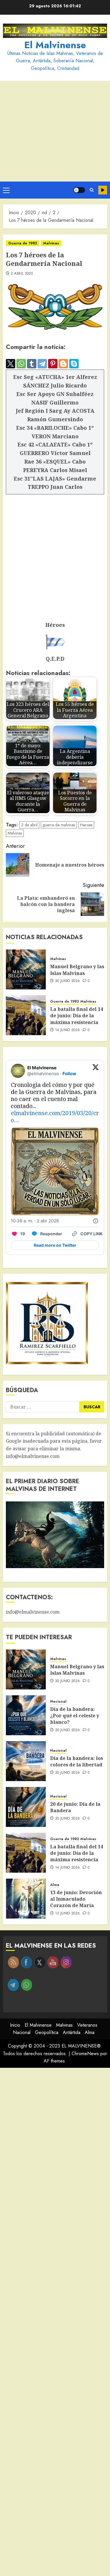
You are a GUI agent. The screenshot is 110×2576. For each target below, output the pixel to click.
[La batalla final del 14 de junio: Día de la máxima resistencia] (26, 1015)
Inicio (15, 2025)
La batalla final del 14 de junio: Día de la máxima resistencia (77, 1016)
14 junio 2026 (68, 1030)
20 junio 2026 (68, 981)
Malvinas (51, 243)
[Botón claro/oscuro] (79, 190)
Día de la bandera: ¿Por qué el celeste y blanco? (75, 1716)
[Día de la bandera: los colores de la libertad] (26, 1761)
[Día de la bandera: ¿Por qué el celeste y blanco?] (26, 1715)
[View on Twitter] (96, 1071)
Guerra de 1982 (23, 243)
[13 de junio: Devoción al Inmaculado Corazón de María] (26, 1899)
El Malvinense (55, 45)
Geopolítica (47, 2032)
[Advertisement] (55, 131)
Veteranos (87, 2025)
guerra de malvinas (59, 825)
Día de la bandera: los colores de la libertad (77, 1761)
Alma (55, 1885)
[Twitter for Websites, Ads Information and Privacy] (96, 1221)
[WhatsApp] (21, 364)
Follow (69, 1074)
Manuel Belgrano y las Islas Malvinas (77, 970)
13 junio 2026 (68, 1914)
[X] (11, 364)
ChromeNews (85, 2054)
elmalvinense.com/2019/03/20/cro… (55, 1116)
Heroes (86, 825)
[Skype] (74, 364)
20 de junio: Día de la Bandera (75, 1807)
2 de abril (29, 825)
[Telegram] (42, 364)
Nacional (58, 1702)
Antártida (72, 2032)
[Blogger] (63, 364)
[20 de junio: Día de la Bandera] (26, 1807)
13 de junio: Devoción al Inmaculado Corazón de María (76, 1899)
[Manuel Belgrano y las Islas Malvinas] (26, 969)
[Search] (92, 190)
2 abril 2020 (22, 274)
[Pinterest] (53, 364)
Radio (103, 190)
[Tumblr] (32, 364)
